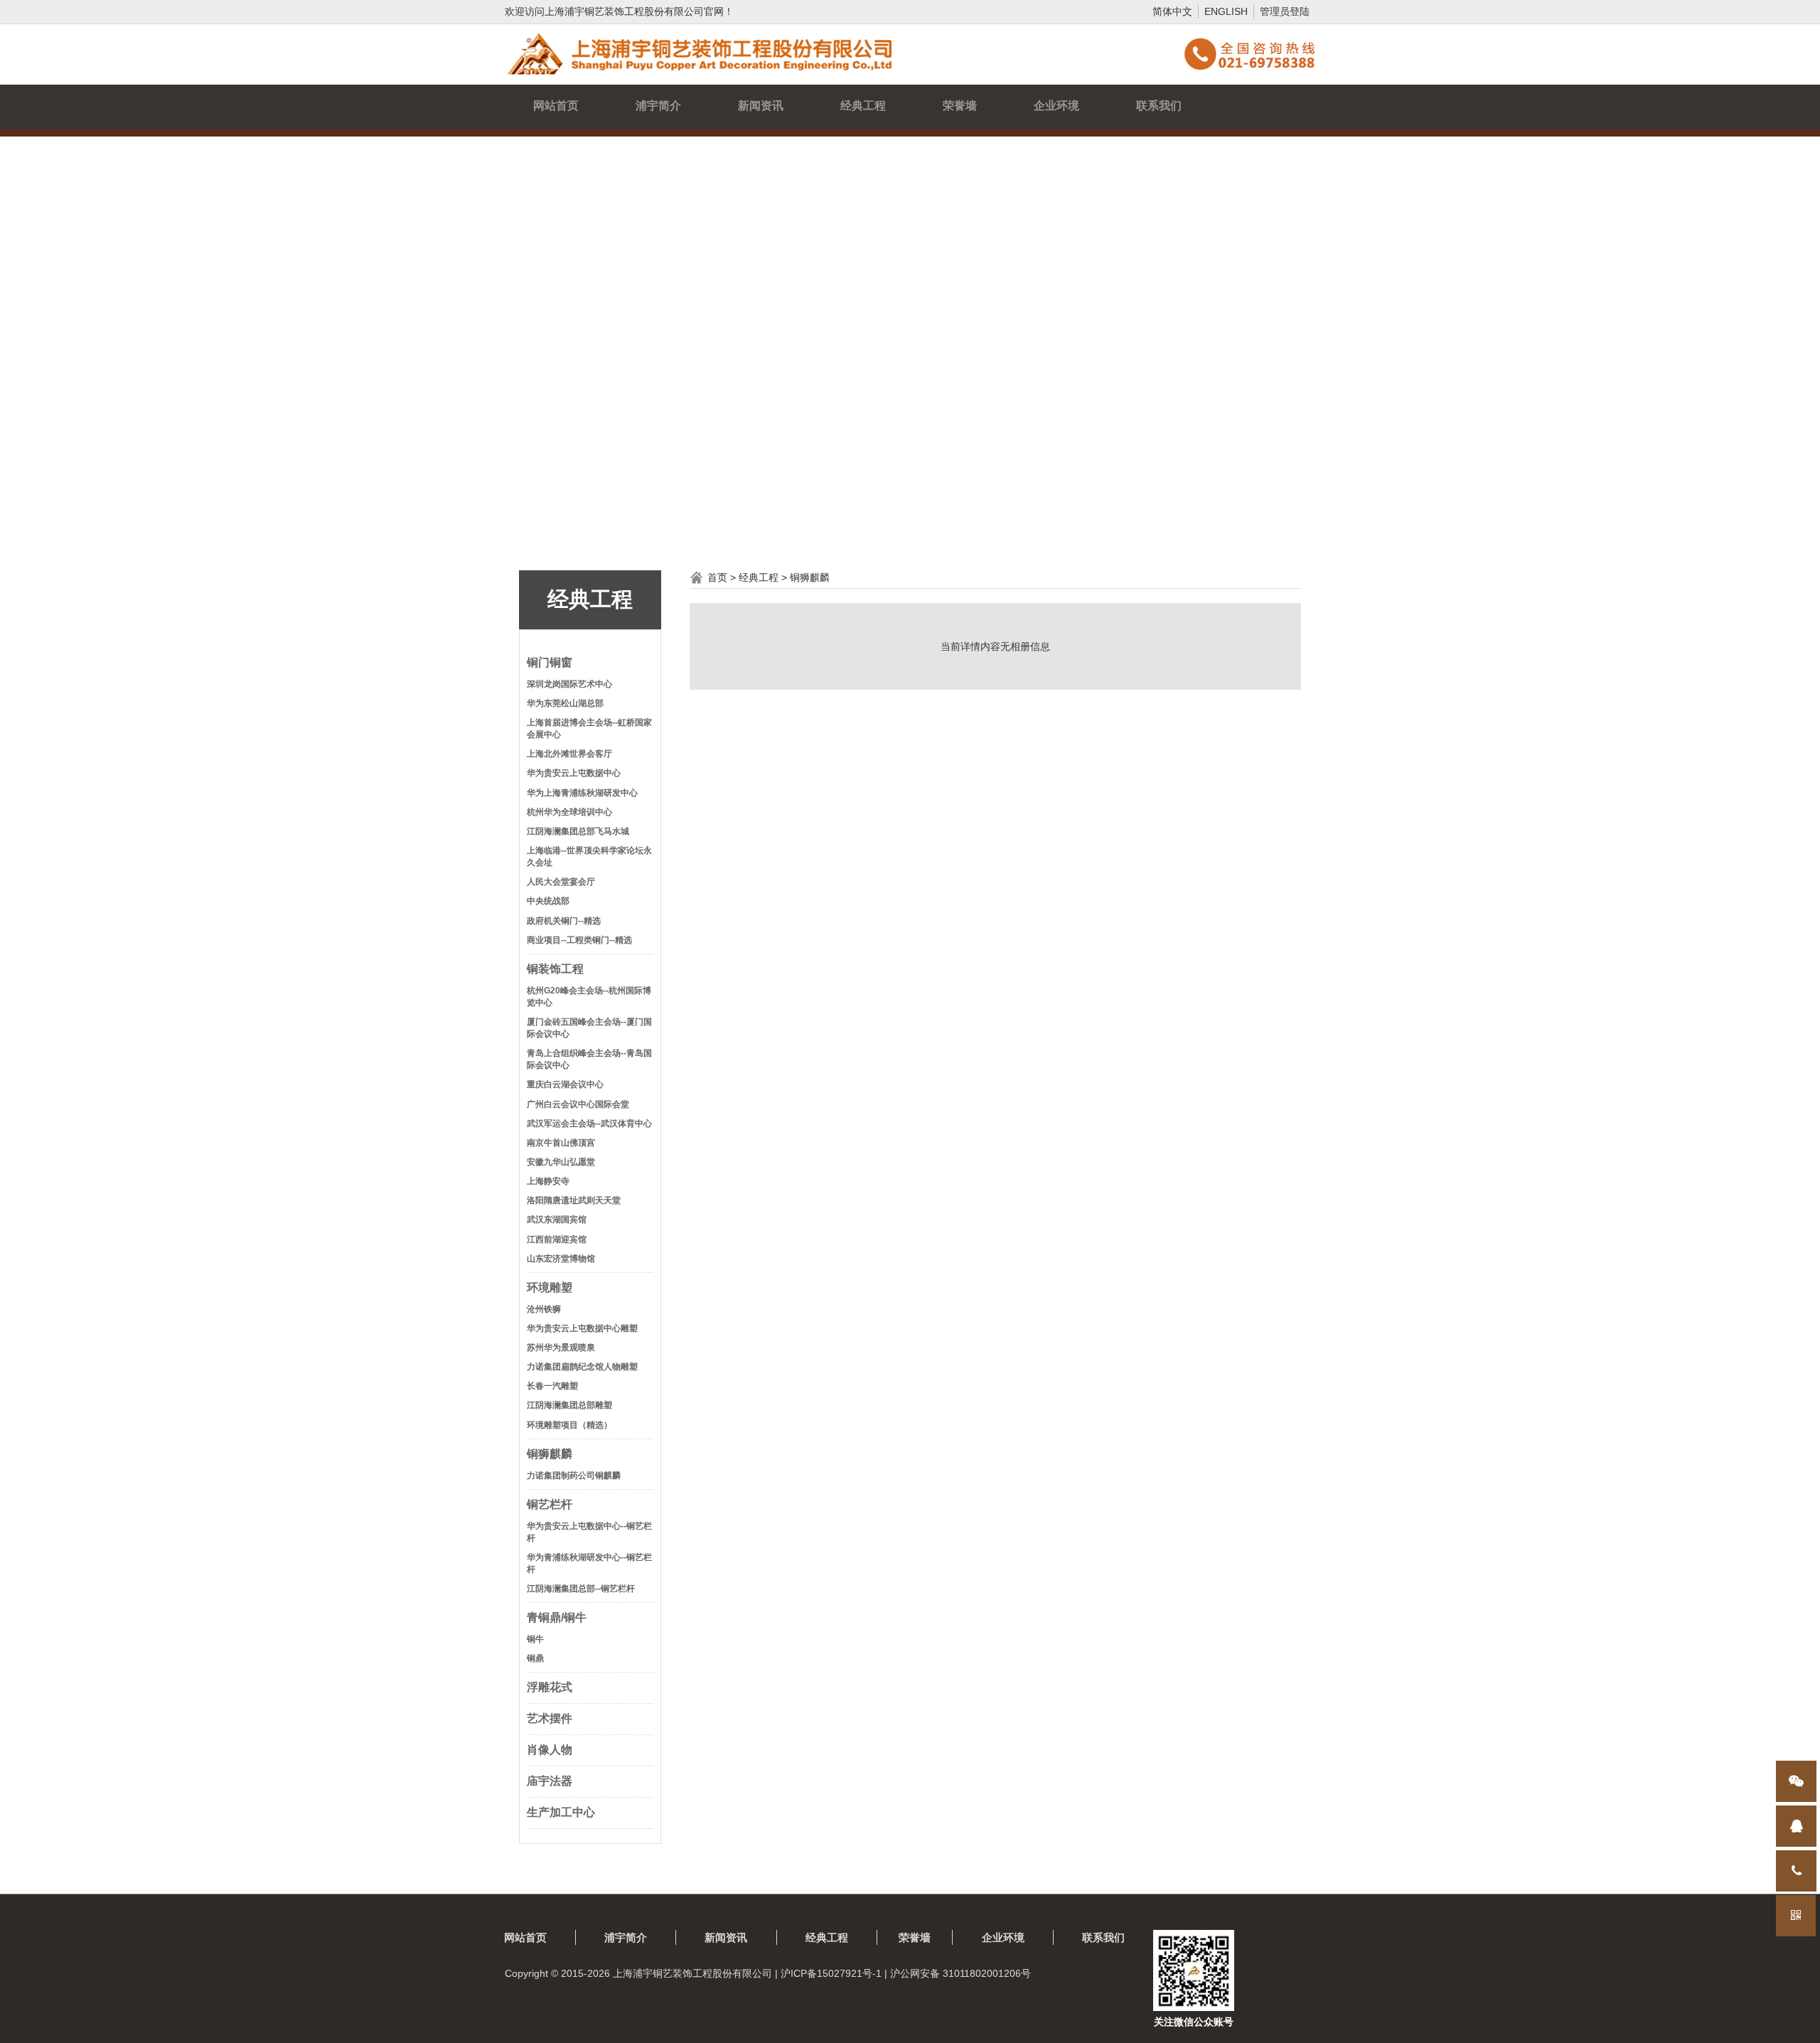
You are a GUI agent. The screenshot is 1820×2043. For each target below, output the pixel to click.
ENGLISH (1226, 11)
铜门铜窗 (550, 662)
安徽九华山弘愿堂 (561, 1162)
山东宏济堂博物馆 (561, 1259)
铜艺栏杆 (550, 1504)
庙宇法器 (550, 1781)
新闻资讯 (761, 106)
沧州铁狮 (544, 1309)
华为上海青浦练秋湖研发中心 (582, 793)
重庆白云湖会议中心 (565, 1084)
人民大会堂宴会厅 (561, 882)
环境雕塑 (550, 1287)
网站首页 (556, 106)
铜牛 (535, 1639)
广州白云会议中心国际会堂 (578, 1104)
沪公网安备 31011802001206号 (960, 1973)
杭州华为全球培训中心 (569, 812)
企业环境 (1056, 106)
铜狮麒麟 (550, 1454)
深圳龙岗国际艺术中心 (569, 684)
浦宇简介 (658, 106)
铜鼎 (535, 1658)
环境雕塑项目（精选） (569, 1425)
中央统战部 (548, 901)
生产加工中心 (561, 1812)
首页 (717, 577)
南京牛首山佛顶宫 (561, 1143)
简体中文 (1172, 11)
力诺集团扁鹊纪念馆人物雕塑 (582, 1367)
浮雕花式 (550, 1687)
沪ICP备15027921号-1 (831, 1973)
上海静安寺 (548, 1181)
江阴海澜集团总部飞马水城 (578, 831)
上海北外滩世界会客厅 (569, 754)
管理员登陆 (1285, 11)
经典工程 (863, 106)
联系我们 (1159, 106)
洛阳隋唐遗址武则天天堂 (574, 1200)
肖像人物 (550, 1750)
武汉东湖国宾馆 (557, 1220)
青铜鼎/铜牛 (557, 1617)
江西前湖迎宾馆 (557, 1239)
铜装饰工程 (555, 969)
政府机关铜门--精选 (564, 921)
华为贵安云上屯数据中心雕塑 (582, 1328)
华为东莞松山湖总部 (565, 703)
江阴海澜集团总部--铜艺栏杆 (581, 1589)
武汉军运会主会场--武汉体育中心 (589, 1124)
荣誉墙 (960, 106)
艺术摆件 (550, 1718)
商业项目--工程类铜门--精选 (579, 940)
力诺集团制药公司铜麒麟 (574, 1476)
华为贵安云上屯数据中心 (574, 773)
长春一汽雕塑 (552, 1386)
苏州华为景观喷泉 (561, 1348)
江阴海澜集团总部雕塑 (569, 1405)
